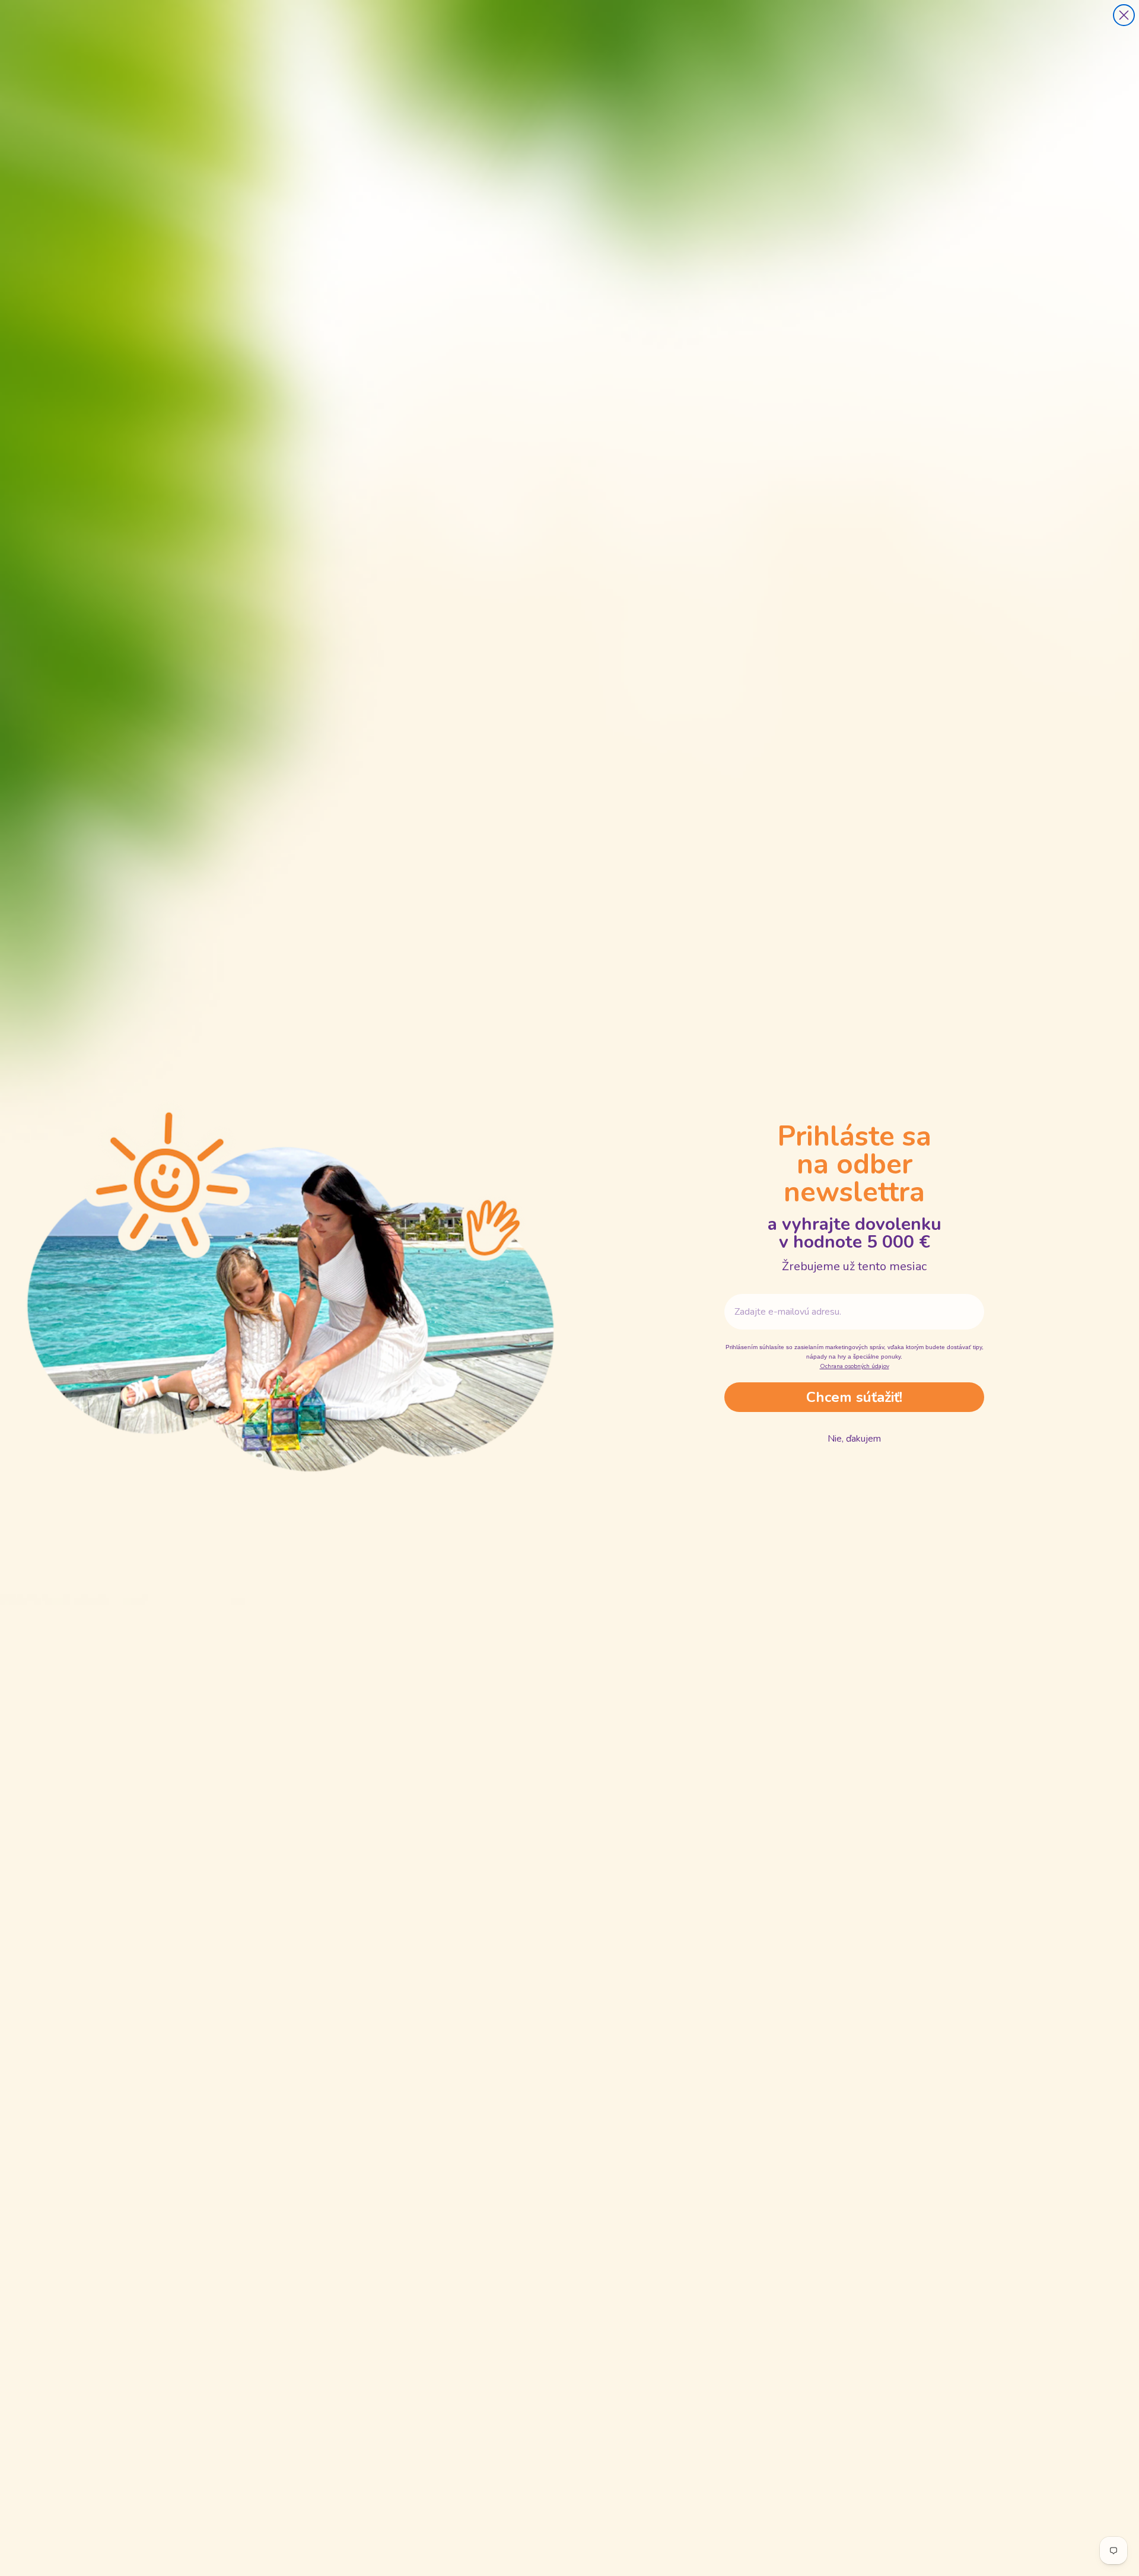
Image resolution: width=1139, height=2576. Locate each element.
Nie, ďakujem (854, 1439)
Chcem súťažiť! (854, 1397)
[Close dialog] (1124, 15)
